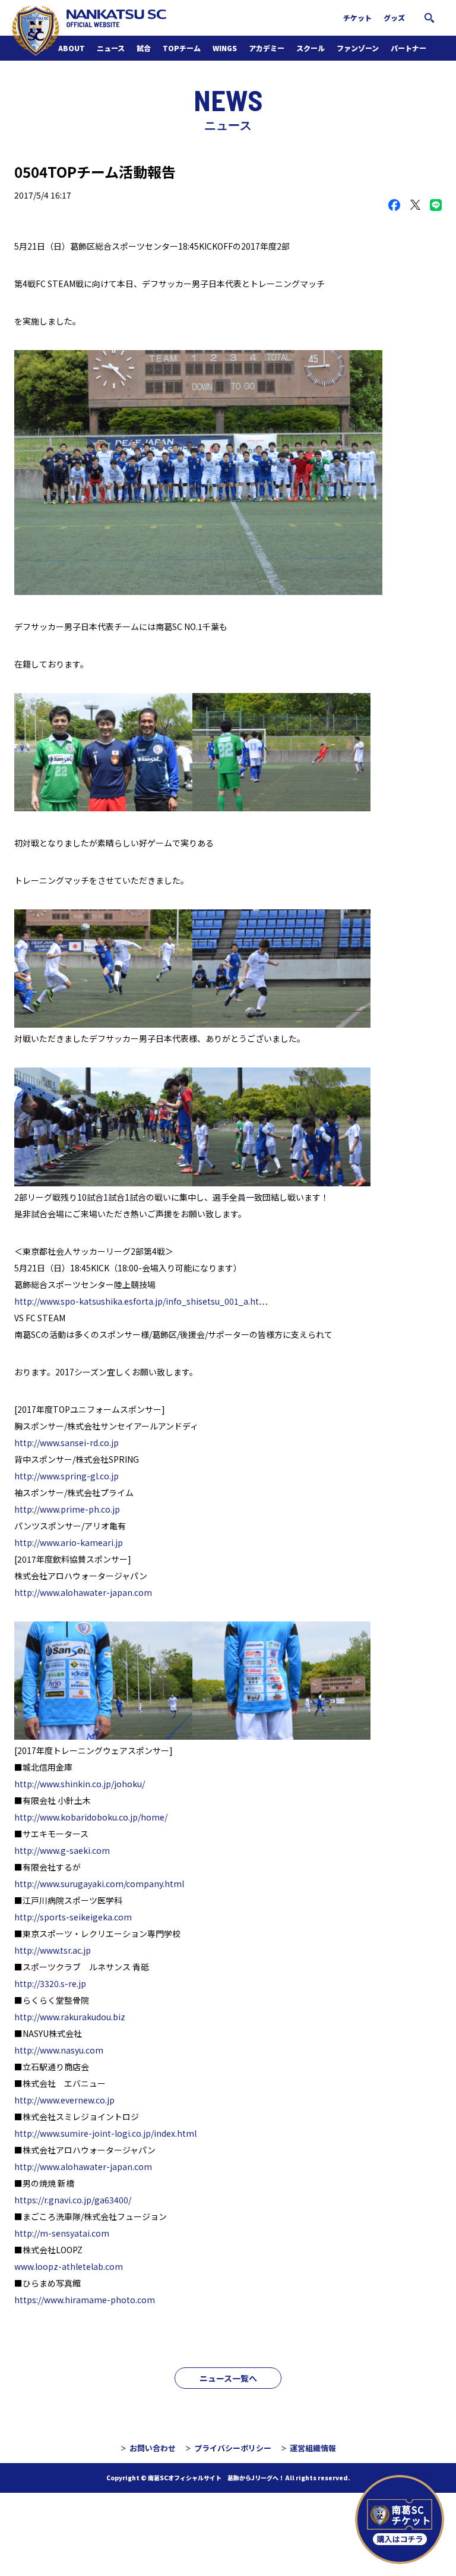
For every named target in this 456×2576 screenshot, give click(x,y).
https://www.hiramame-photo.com (85, 2300)
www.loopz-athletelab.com (69, 2266)
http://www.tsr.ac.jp (53, 1950)
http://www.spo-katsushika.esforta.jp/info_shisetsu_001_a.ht (137, 1301)
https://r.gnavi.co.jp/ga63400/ (73, 2200)
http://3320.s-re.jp (50, 1983)
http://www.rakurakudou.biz (70, 2017)
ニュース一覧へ (228, 2378)
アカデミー (267, 48)
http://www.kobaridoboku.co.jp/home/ (91, 1817)
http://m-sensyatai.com (62, 2233)
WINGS (225, 48)
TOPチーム (182, 48)
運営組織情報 (313, 2448)
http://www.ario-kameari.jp (69, 1542)
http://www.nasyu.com (59, 2050)
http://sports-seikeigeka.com (73, 1917)
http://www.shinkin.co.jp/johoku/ (80, 1784)
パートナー (408, 48)
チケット (357, 18)
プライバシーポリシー (233, 2448)
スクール (311, 48)
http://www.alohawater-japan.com (83, 1592)
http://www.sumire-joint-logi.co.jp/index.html (105, 2133)
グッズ (394, 18)
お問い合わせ (153, 2448)
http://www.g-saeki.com (62, 1850)
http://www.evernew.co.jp (64, 2100)
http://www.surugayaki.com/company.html (99, 1884)
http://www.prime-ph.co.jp (67, 1509)
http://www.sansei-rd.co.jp (66, 1443)
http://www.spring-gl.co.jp (66, 1476)
